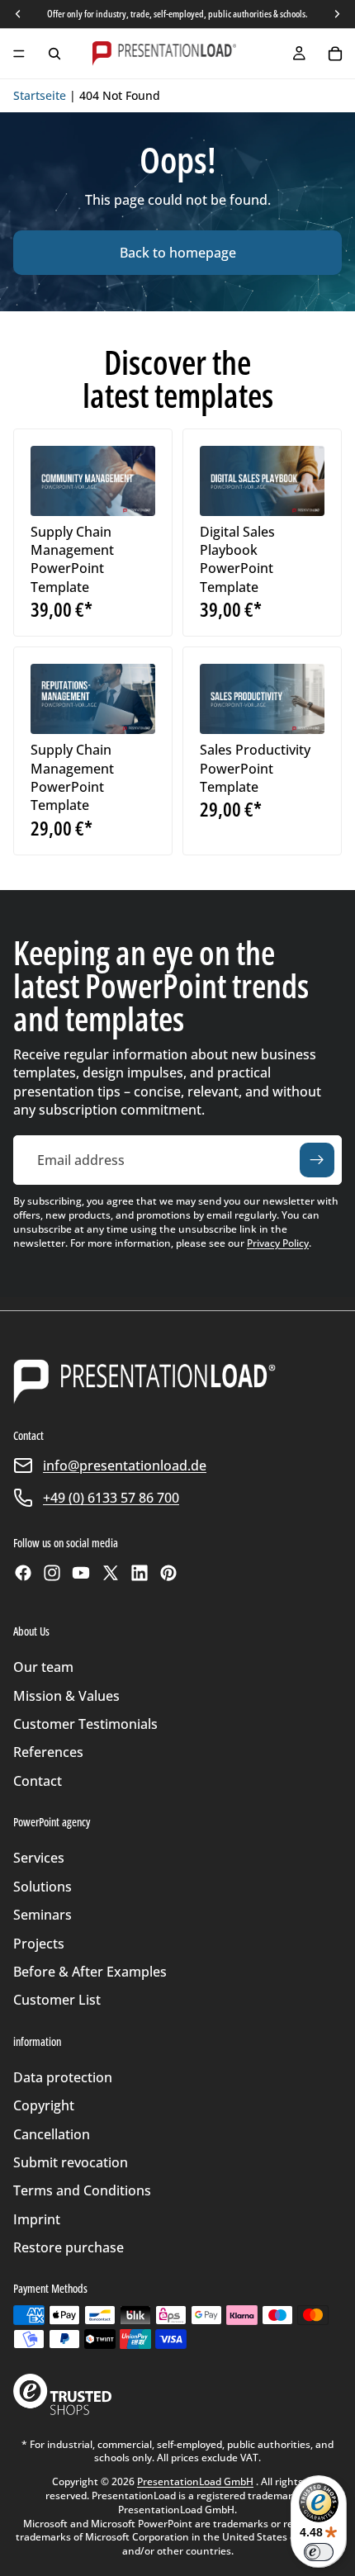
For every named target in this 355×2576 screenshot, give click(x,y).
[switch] (319, 2552)
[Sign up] (317, 1160)
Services (39, 1858)
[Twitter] (111, 1573)
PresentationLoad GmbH (195, 2481)
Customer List (57, 2000)
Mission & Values (66, 1696)
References (48, 1752)
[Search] (54, 54)
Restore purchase (69, 2247)
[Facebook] (23, 1573)
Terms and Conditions (82, 2190)
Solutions (43, 1887)
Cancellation (52, 2134)
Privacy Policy (278, 1243)
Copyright (44, 2105)
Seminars (43, 1915)
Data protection (63, 2077)
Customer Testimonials (85, 1724)
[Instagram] (52, 1573)
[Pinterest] (168, 1573)
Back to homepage (178, 253)
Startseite (40, 95)
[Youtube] (81, 1573)
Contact (38, 1781)
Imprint (37, 2219)
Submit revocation (71, 2162)
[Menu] (19, 54)
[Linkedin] (140, 1573)
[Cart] (335, 54)
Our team (43, 1667)
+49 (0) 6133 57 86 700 (111, 1498)
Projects (39, 1944)
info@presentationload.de (125, 1466)
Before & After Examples (90, 1972)
